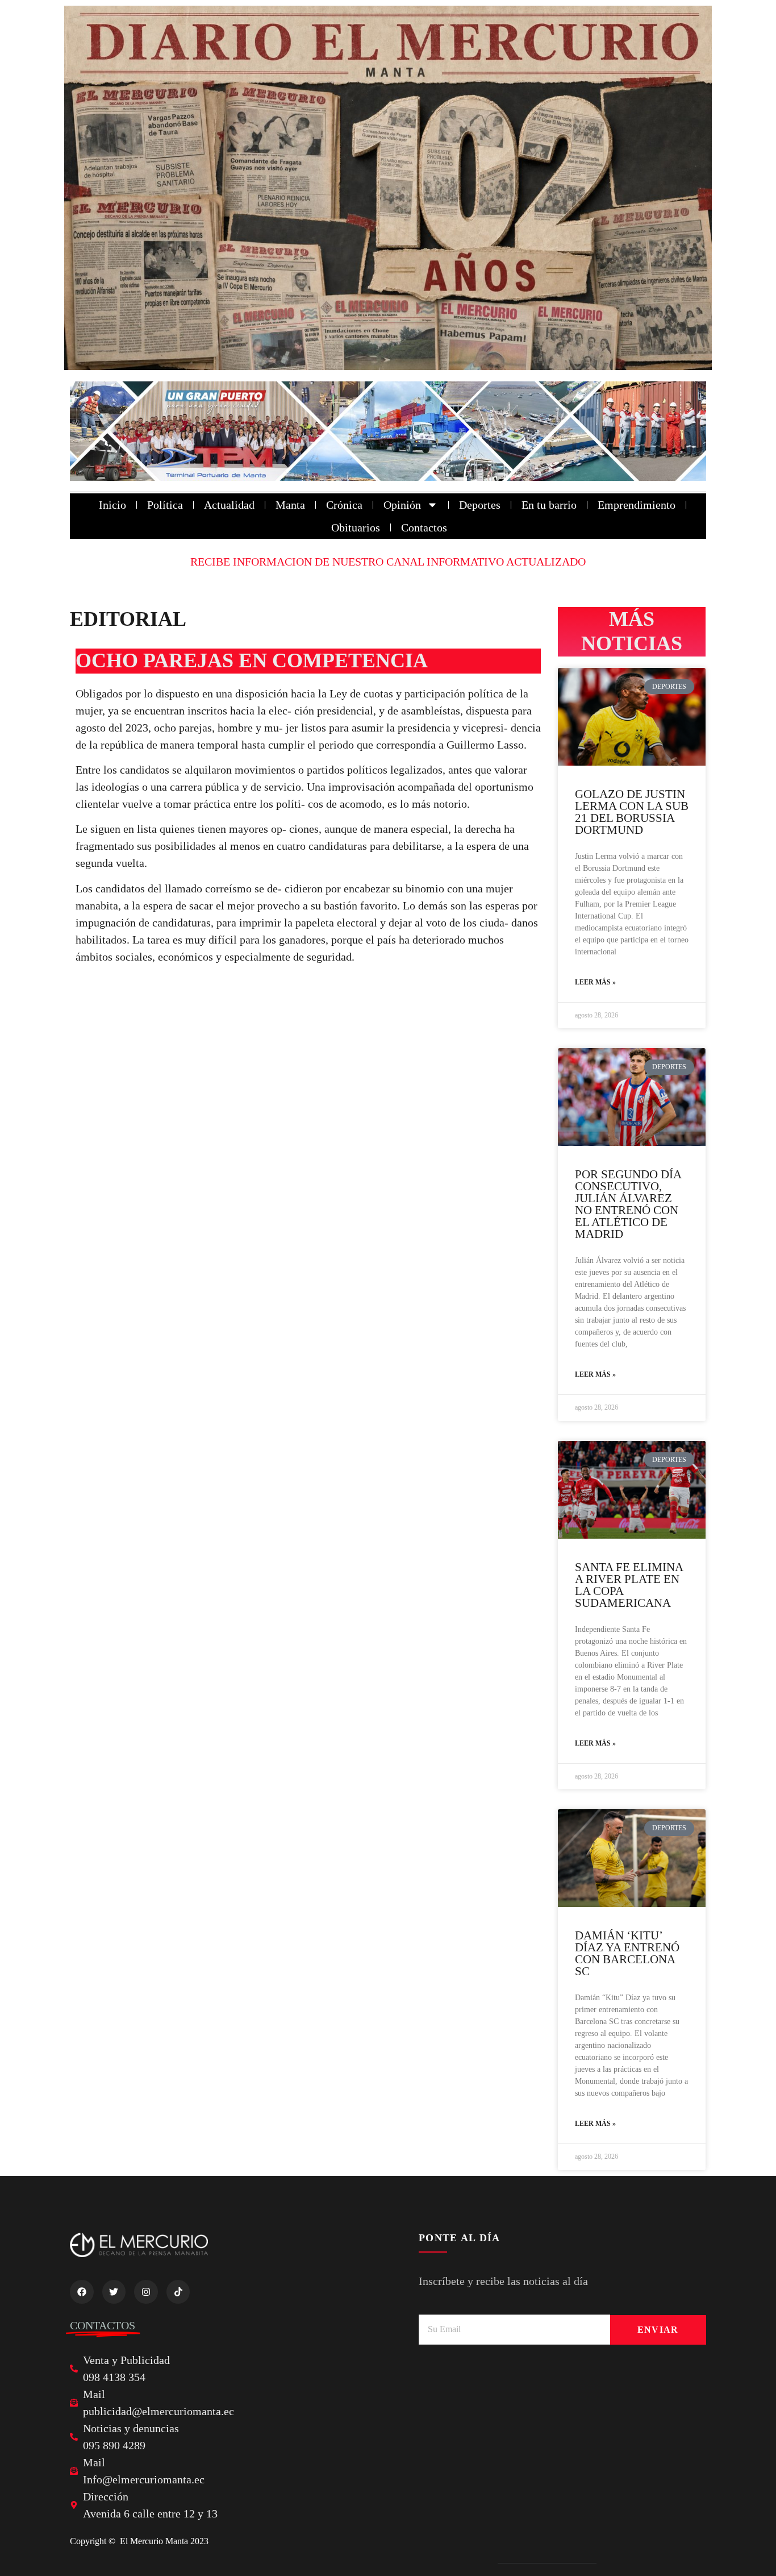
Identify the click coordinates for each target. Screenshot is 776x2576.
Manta (290, 505)
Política (165, 505)
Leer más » (595, 982)
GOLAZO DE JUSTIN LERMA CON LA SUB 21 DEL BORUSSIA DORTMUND (632, 812)
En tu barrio (549, 505)
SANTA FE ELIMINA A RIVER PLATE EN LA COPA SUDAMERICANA (629, 1585)
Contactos (424, 527)
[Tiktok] (178, 2292)
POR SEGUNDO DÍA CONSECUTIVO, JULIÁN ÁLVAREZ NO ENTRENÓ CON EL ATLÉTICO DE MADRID (628, 1204)
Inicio (112, 505)
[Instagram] (146, 2292)
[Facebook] (82, 2292)
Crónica (344, 505)
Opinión (402, 505)
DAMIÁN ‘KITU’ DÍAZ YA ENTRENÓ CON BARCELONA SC (627, 1953)
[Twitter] (114, 2292)
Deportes (480, 505)
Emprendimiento (637, 505)
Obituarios (356, 527)
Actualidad (229, 505)
